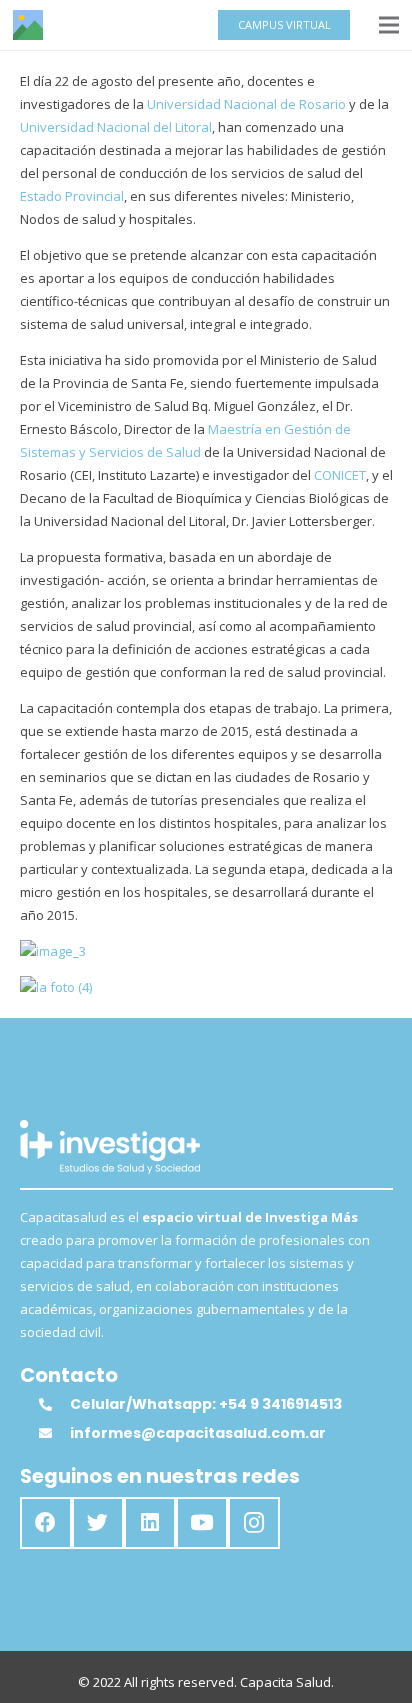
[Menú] (389, 25)
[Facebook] (46, 1523)
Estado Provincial (72, 196)
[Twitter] (98, 1523)
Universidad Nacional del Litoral (116, 127)
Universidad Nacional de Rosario (246, 104)
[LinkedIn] (150, 1523)
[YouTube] (202, 1523)
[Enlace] (28, 25)
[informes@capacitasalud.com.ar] (54, 1433)
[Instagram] (254, 1523)
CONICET (340, 475)
